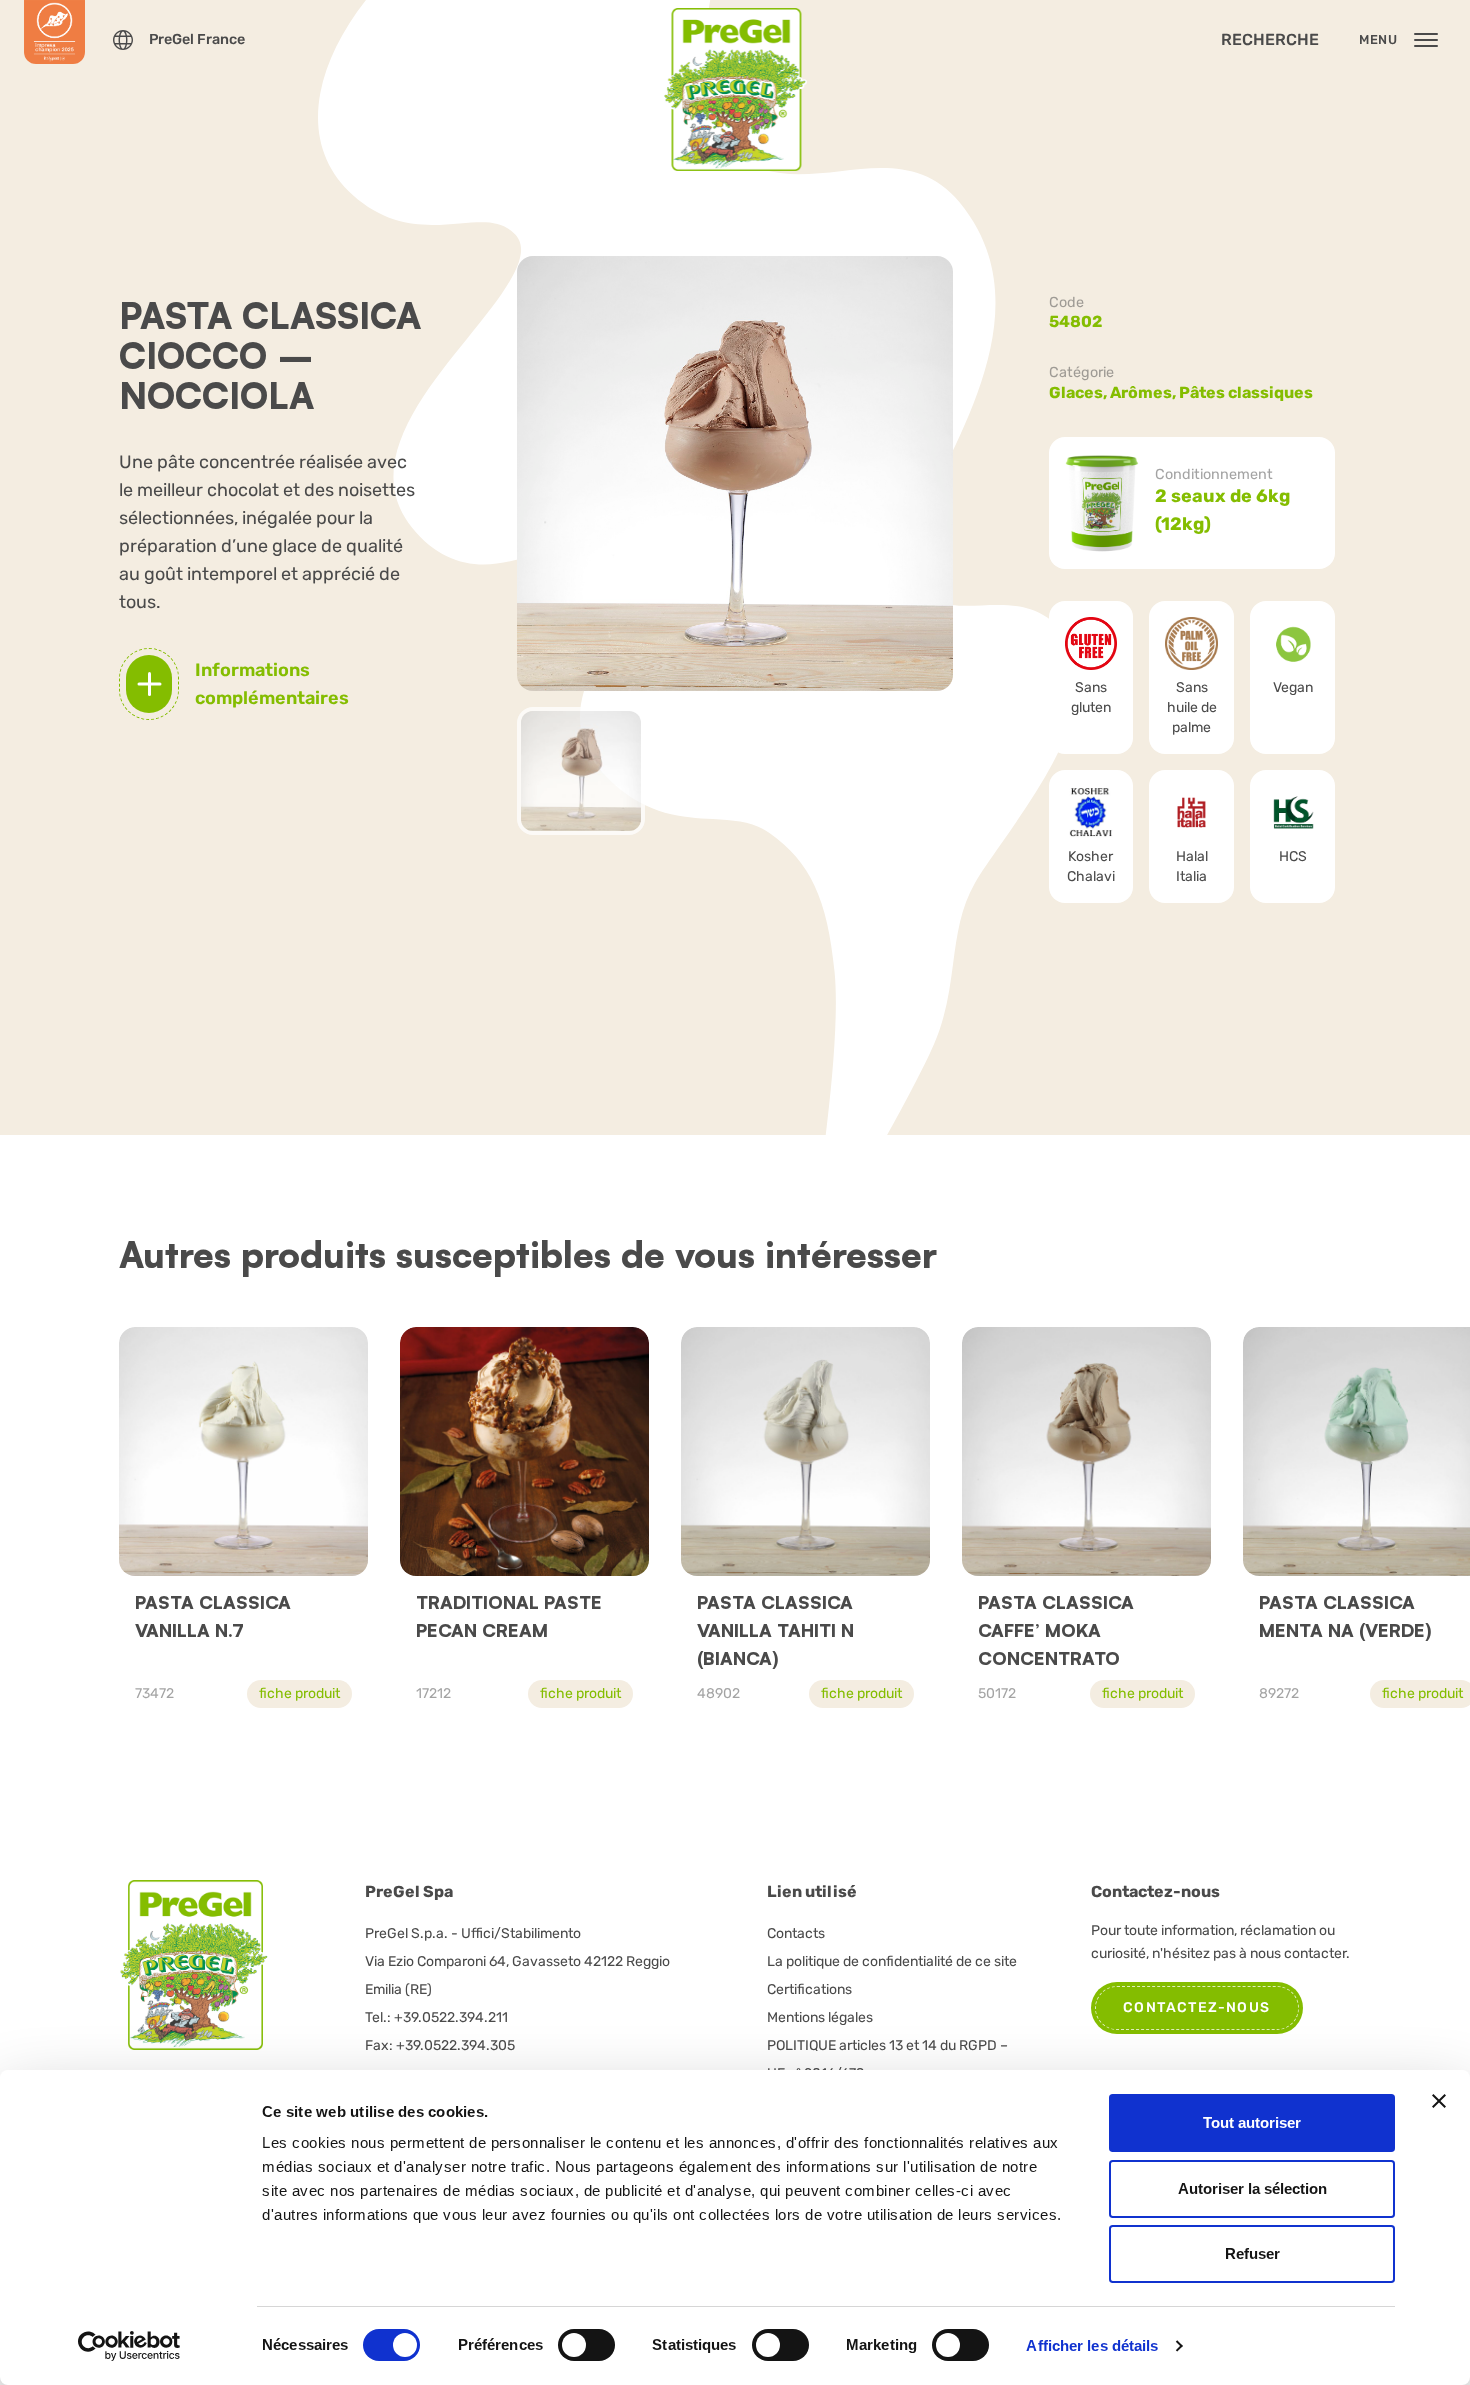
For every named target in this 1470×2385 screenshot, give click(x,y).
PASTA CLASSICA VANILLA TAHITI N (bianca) (775, 1630)
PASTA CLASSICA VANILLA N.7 (213, 1616)
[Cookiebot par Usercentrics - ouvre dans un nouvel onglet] (129, 2346)
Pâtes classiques (1246, 392)
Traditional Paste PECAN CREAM (509, 1616)
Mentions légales (820, 2017)
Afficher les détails (1092, 2345)
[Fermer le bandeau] (1439, 2101)
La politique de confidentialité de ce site (892, 1961)
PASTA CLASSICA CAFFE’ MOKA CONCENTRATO (1056, 1630)
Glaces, (1079, 392)
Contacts (796, 1933)
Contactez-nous (1197, 2007)
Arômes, (1144, 392)
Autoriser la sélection (1252, 2188)
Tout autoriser (1252, 2122)
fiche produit (299, 1693)
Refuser (1252, 2253)
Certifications (809, 1989)
